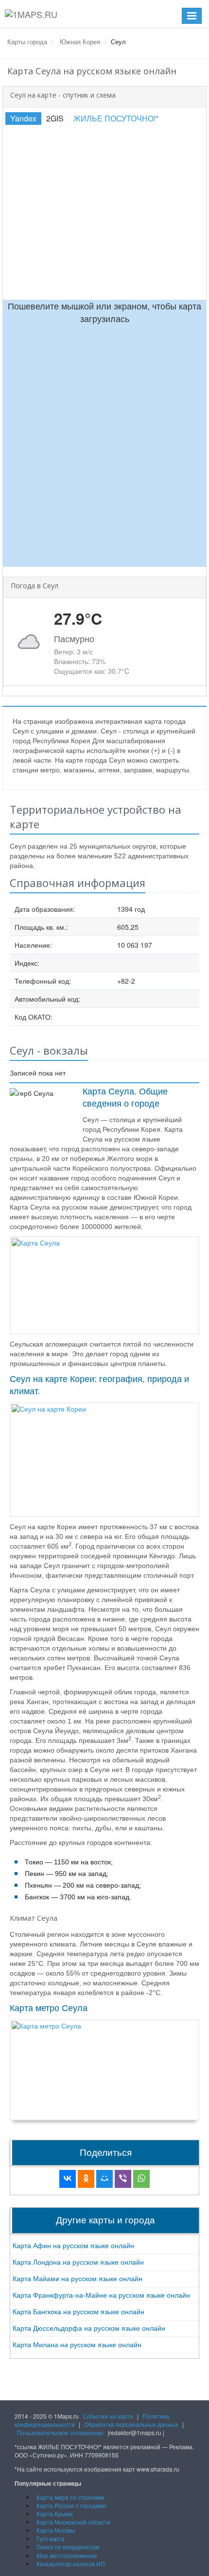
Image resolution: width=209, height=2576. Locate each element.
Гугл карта (51, 2538)
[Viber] (123, 2179)
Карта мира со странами (70, 2497)
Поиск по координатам (68, 2547)
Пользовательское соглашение (60, 2432)
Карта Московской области (73, 2522)
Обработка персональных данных (131, 2424)
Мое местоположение (67, 2555)
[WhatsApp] (141, 2179)
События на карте (108, 2416)
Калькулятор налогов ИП (71, 2564)
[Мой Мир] (104, 2179)
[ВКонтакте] (68, 2179)
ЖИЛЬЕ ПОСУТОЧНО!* (116, 118)
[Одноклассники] (86, 2179)
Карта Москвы (56, 2530)
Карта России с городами (71, 2505)
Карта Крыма (55, 2514)
